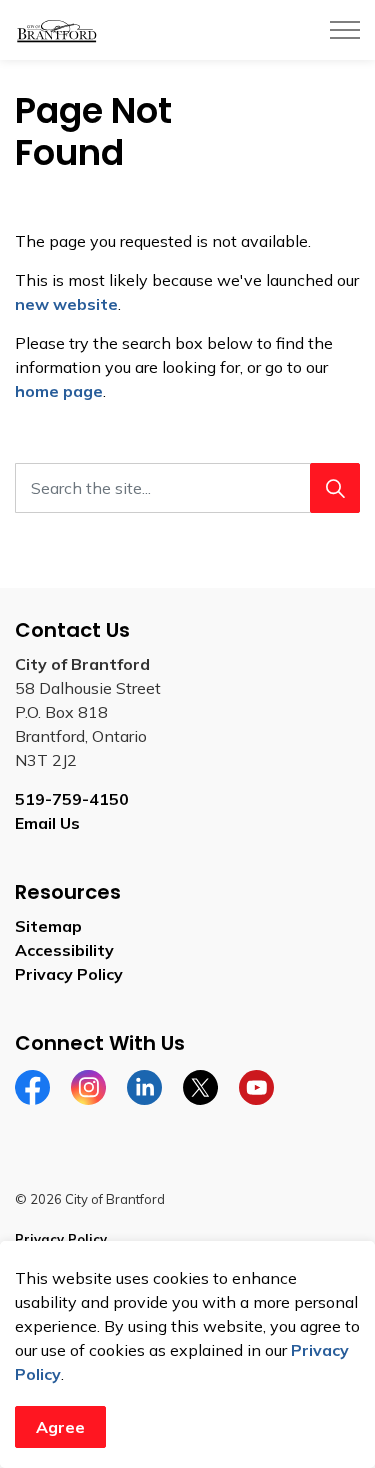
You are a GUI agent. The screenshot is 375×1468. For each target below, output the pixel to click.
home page (59, 391)
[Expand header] (345, 30)
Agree (60, 1427)
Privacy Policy (69, 974)
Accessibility (64, 950)
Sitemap (48, 926)
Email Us (47, 823)
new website (66, 304)
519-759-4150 (72, 799)
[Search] (335, 488)
